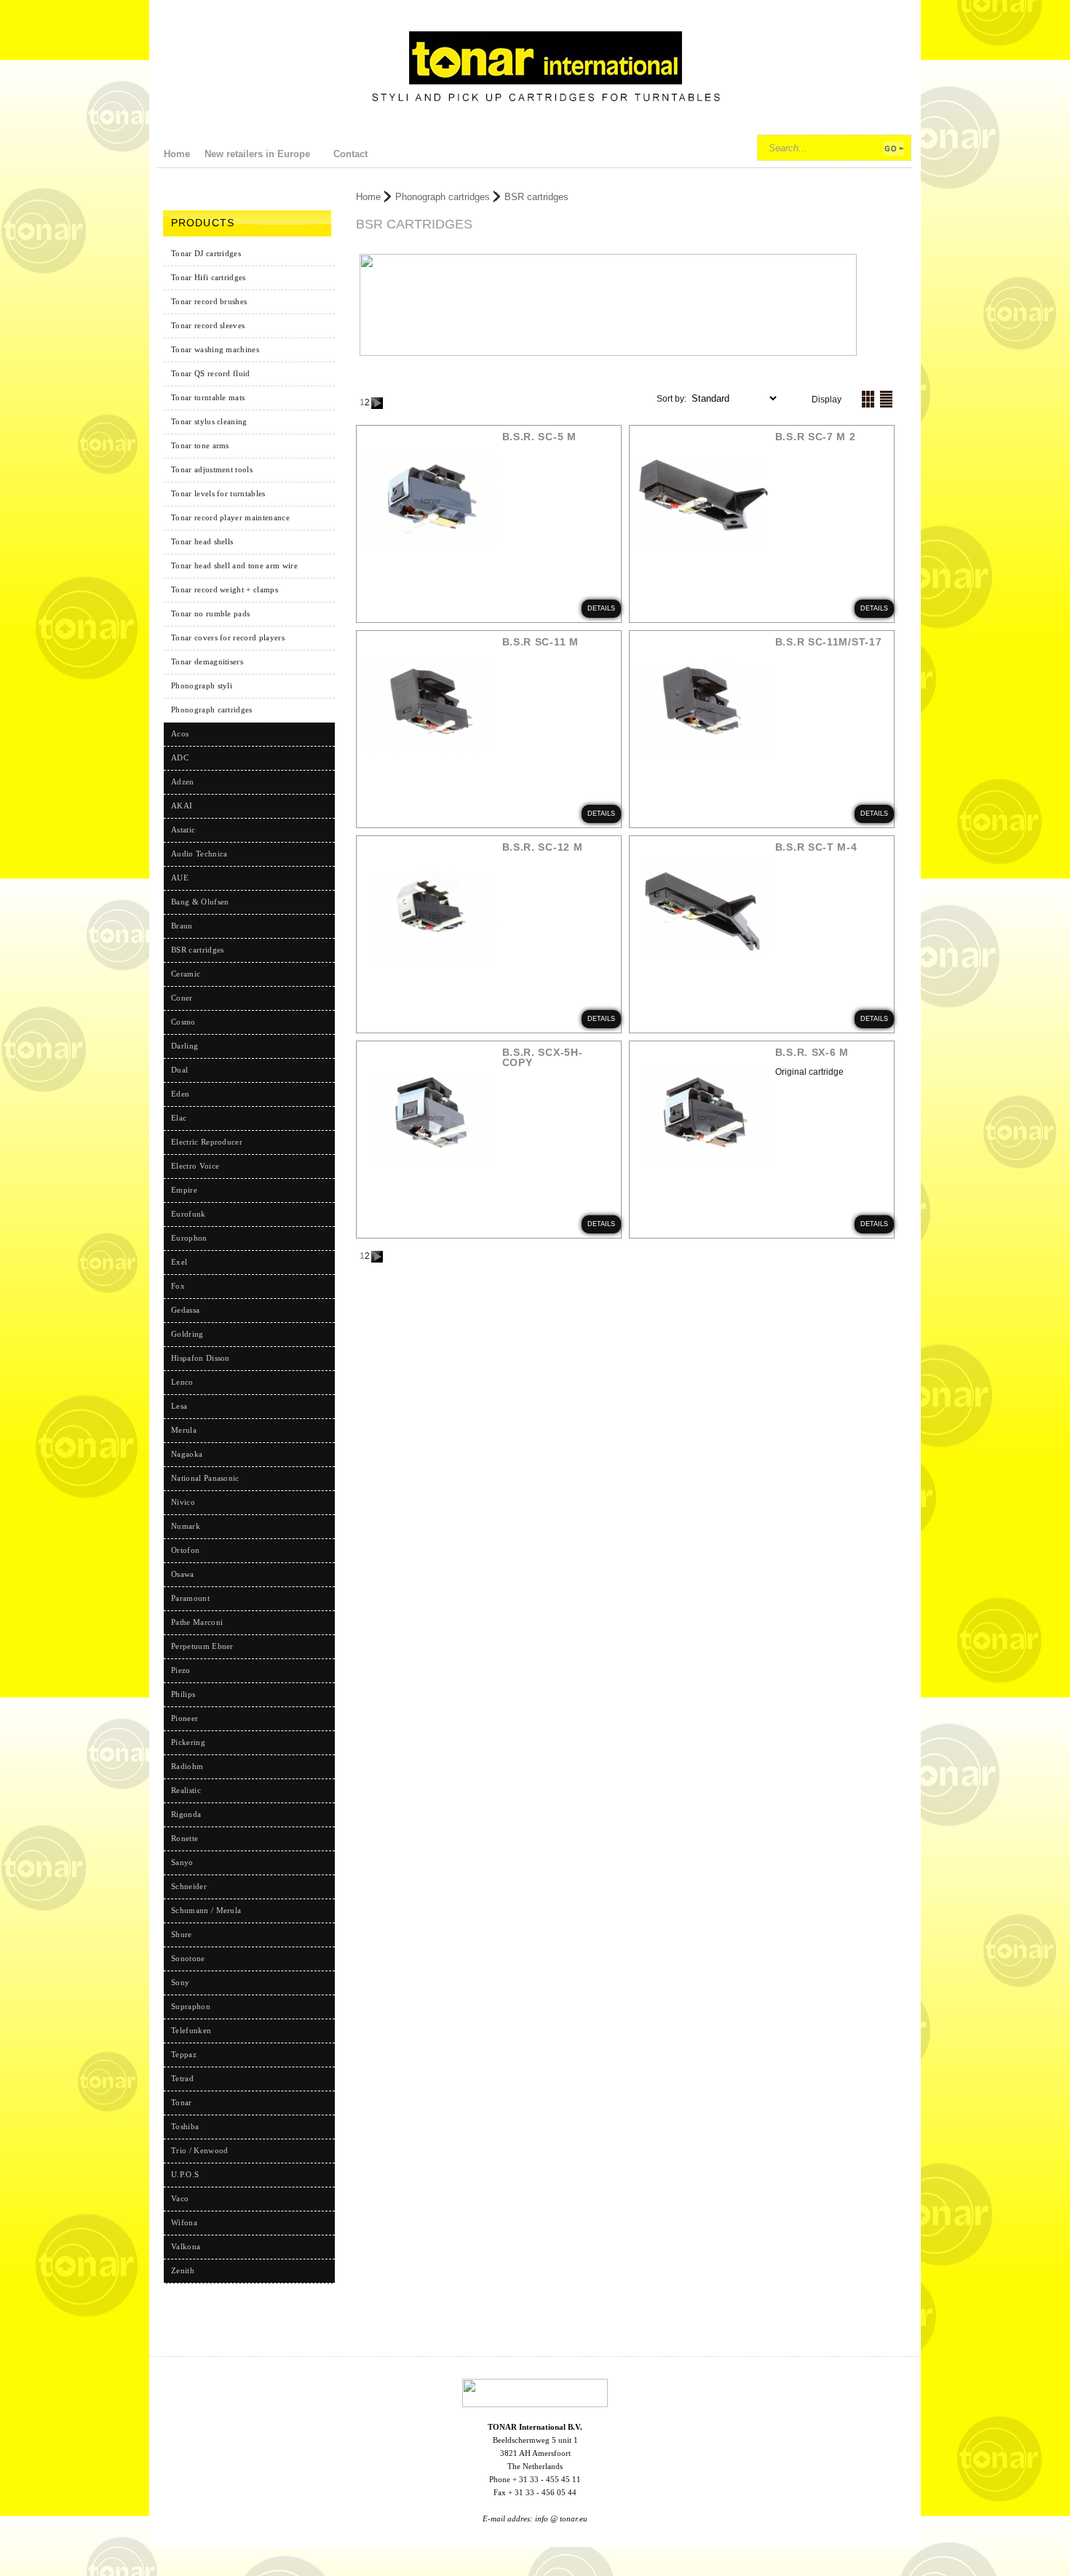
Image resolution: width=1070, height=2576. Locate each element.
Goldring (187, 1334)
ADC (180, 758)
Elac (179, 1118)
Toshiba (185, 2126)
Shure (182, 1934)
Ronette (185, 1838)
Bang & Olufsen (200, 902)
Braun (182, 926)
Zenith (183, 2270)
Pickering (188, 1742)
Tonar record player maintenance (230, 517)
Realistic (186, 1790)
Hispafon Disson (201, 1358)
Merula (184, 1430)
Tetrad (182, 2078)
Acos (180, 734)
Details (601, 608)
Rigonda (186, 1814)
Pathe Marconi (197, 1622)
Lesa (179, 1406)
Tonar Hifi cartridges (209, 277)
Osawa (183, 1574)
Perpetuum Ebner (202, 1646)
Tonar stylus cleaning (209, 421)
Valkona (186, 2246)
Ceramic (186, 974)
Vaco (180, 2198)
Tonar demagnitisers (207, 661)
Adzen (183, 782)
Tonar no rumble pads (210, 613)
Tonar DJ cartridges (206, 253)
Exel (179, 1262)
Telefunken (191, 2030)
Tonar (182, 2102)
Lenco (182, 1382)
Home (368, 197)
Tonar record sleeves (208, 325)
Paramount (190, 1598)
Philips (183, 1694)
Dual (179, 1070)
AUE (180, 878)
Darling (185, 1046)
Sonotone (188, 1958)
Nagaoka (187, 1454)
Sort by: (673, 399)
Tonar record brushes (209, 301)
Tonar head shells (202, 541)
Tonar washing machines (215, 349)
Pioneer (185, 1718)
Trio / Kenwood (199, 2150)
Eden (180, 1094)
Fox (178, 1286)
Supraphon (191, 2006)
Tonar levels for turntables (218, 493)
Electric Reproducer (207, 1142)
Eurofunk (189, 1214)
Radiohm (187, 1766)
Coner (182, 998)
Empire (184, 1190)
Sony (180, 1982)
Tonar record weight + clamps (225, 589)
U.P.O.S (185, 2174)
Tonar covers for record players (228, 637)
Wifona (184, 2222)
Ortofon (185, 1550)
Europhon (189, 1238)
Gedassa (185, 1310)
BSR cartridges (536, 197)
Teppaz (184, 2054)
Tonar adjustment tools (212, 469)
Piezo (181, 1670)
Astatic (183, 830)
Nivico (183, 1502)
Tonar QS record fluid (211, 373)
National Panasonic (205, 1478)
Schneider (189, 1886)
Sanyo (182, 1862)
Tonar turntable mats (208, 397)
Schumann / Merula (206, 1910)
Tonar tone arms (200, 445)
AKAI (182, 806)
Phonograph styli (202, 685)
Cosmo (183, 1022)
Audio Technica (199, 854)
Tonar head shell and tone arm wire (234, 565)
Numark (186, 1526)
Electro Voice (195, 1166)
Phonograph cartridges (212, 709)
